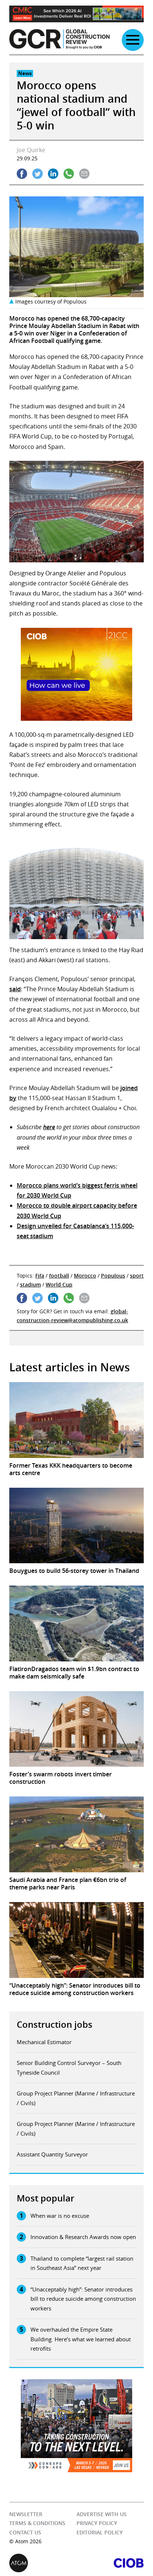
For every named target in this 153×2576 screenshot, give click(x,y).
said (15, 989)
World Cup (59, 1284)
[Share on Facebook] (22, 174)
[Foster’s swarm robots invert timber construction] (76, 1729)
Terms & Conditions (37, 2523)
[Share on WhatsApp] (69, 174)
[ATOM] (43, 2563)
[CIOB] (110, 2563)
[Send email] (84, 174)
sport (137, 1276)
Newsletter (26, 2514)
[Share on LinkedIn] (53, 174)
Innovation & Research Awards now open (83, 2237)
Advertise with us (102, 2514)
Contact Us (25, 2532)
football (59, 1276)
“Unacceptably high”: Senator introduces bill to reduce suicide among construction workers (83, 2299)
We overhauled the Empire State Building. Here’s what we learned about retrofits (81, 2339)
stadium (30, 1284)
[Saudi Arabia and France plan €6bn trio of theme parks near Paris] (76, 1834)
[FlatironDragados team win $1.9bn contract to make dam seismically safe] (76, 1623)
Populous (113, 1276)
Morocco (85, 1276)
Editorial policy (100, 2532)
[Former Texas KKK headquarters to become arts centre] (76, 1420)
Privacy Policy (97, 2523)
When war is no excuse (60, 2216)
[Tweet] (38, 174)
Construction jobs (55, 2024)
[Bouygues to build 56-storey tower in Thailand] (76, 1526)
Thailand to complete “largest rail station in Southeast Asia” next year (82, 2263)
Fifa (40, 1276)
